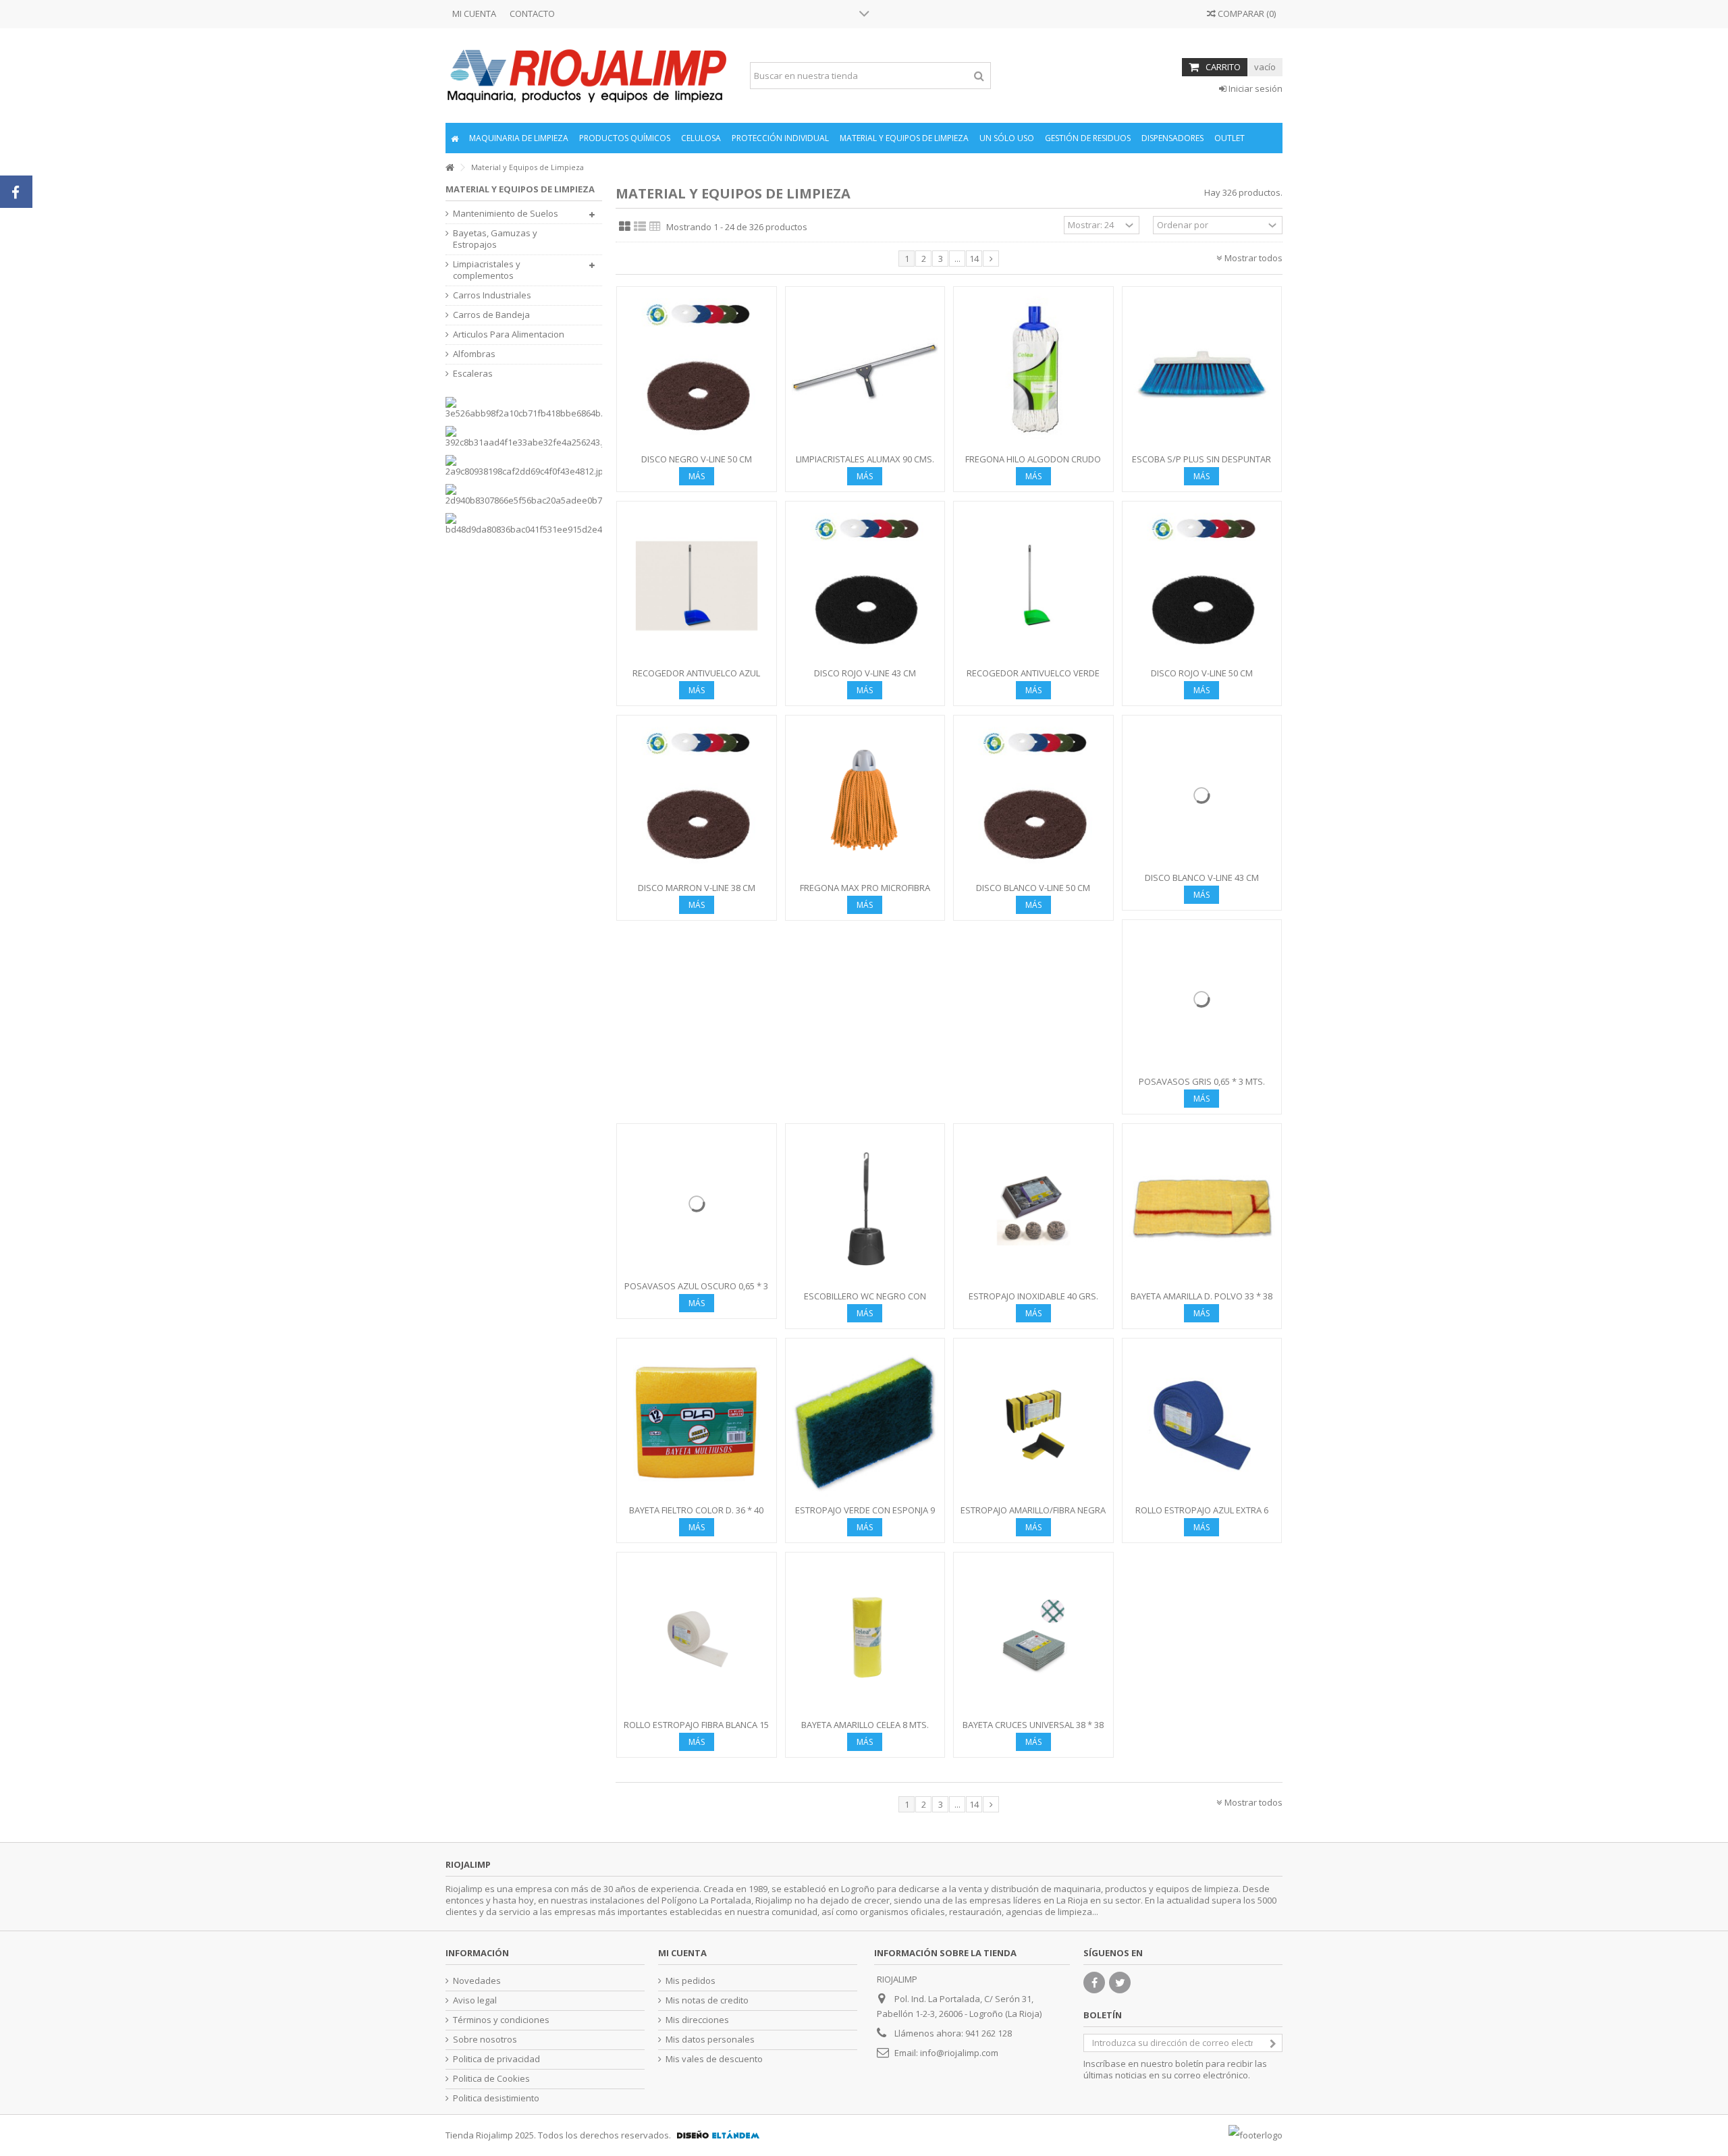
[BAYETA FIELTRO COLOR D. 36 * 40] (697, 1423)
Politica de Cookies (491, 2079)
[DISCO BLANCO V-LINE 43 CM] (1202, 795)
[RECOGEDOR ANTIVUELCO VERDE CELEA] (1033, 586)
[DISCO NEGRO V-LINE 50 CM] (697, 372)
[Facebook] (1094, 1983)
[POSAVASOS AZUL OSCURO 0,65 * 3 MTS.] (697, 1204)
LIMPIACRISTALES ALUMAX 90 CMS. (865, 459)
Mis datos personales (710, 2040)
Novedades (477, 1981)
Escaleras (473, 374)
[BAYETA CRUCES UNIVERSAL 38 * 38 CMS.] (1033, 1637)
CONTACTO (532, 14)
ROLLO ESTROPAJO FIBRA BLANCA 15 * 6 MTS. (696, 1730)
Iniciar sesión (1254, 88)
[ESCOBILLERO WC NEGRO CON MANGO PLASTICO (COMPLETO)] (865, 1209)
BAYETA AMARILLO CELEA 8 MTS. (865, 1725)
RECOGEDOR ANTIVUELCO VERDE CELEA (1033, 679)
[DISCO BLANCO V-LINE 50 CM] (1033, 800)
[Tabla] (655, 227)
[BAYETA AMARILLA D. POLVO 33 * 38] (1202, 1209)
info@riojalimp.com (959, 2053)
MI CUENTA (474, 14)
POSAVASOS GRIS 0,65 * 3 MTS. (1202, 1081)
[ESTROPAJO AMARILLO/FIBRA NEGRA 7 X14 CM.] (1033, 1423)
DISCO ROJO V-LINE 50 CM (1202, 673)
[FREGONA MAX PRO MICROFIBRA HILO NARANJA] (865, 800)
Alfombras (474, 354)
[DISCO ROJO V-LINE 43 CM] (865, 586)
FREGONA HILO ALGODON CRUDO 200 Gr (1033, 465)
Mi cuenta (682, 1953)
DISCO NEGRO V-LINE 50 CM (697, 459)
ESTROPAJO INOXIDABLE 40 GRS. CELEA (1033, 1302)
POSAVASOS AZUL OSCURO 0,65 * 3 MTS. (696, 1292)
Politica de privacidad (496, 2059)
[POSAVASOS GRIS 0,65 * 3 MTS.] (1202, 1000)
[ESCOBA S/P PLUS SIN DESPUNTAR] (1202, 372)
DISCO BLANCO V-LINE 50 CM (1033, 888)
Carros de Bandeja (491, 315)
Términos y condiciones (501, 2020)
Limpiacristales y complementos (487, 270)
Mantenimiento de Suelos (506, 214)
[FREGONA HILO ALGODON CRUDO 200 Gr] (1033, 372)
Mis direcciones (697, 2020)
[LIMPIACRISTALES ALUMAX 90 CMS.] (865, 372)
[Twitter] (1120, 1983)
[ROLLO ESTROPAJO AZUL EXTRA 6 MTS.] (1202, 1423)
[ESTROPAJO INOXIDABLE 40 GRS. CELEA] (1033, 1209)
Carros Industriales (492, 295)
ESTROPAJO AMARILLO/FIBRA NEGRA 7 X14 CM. (1033, 1516)
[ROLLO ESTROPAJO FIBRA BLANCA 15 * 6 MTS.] (697, 1637)
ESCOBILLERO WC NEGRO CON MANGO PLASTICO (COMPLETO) (865, 1302)
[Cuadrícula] (625, 227)
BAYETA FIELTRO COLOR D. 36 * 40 (696, 1510)
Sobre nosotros (485, 2040)
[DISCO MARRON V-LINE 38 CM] (697, 800)
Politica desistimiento (496, 2098)
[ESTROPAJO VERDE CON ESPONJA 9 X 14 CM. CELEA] (865, 1423)
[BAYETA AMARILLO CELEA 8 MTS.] (865, 1637)
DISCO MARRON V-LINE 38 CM (697, 888)
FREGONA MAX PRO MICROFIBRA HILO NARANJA (865, 893)
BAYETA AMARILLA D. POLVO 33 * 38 (1201, 1296)
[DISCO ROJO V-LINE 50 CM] (1202, 586)
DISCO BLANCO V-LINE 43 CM (1202, 878)
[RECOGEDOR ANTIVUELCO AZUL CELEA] (697, 586)
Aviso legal (475, 2000)
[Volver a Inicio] (450, 168)
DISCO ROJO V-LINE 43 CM (865, 673)
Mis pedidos (691, 1981)
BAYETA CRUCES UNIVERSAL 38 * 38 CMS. (1033, 1730)
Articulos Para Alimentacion (509, 334)
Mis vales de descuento (714, 2059)
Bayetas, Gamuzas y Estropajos (495, 239)
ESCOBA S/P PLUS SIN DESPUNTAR (1201, 459)
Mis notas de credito (707, 2000)
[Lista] (640, 227)
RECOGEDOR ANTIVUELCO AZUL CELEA (696, 679)
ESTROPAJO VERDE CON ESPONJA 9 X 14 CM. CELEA (865, 1516)
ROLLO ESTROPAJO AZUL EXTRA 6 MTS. (1202, 1516)
